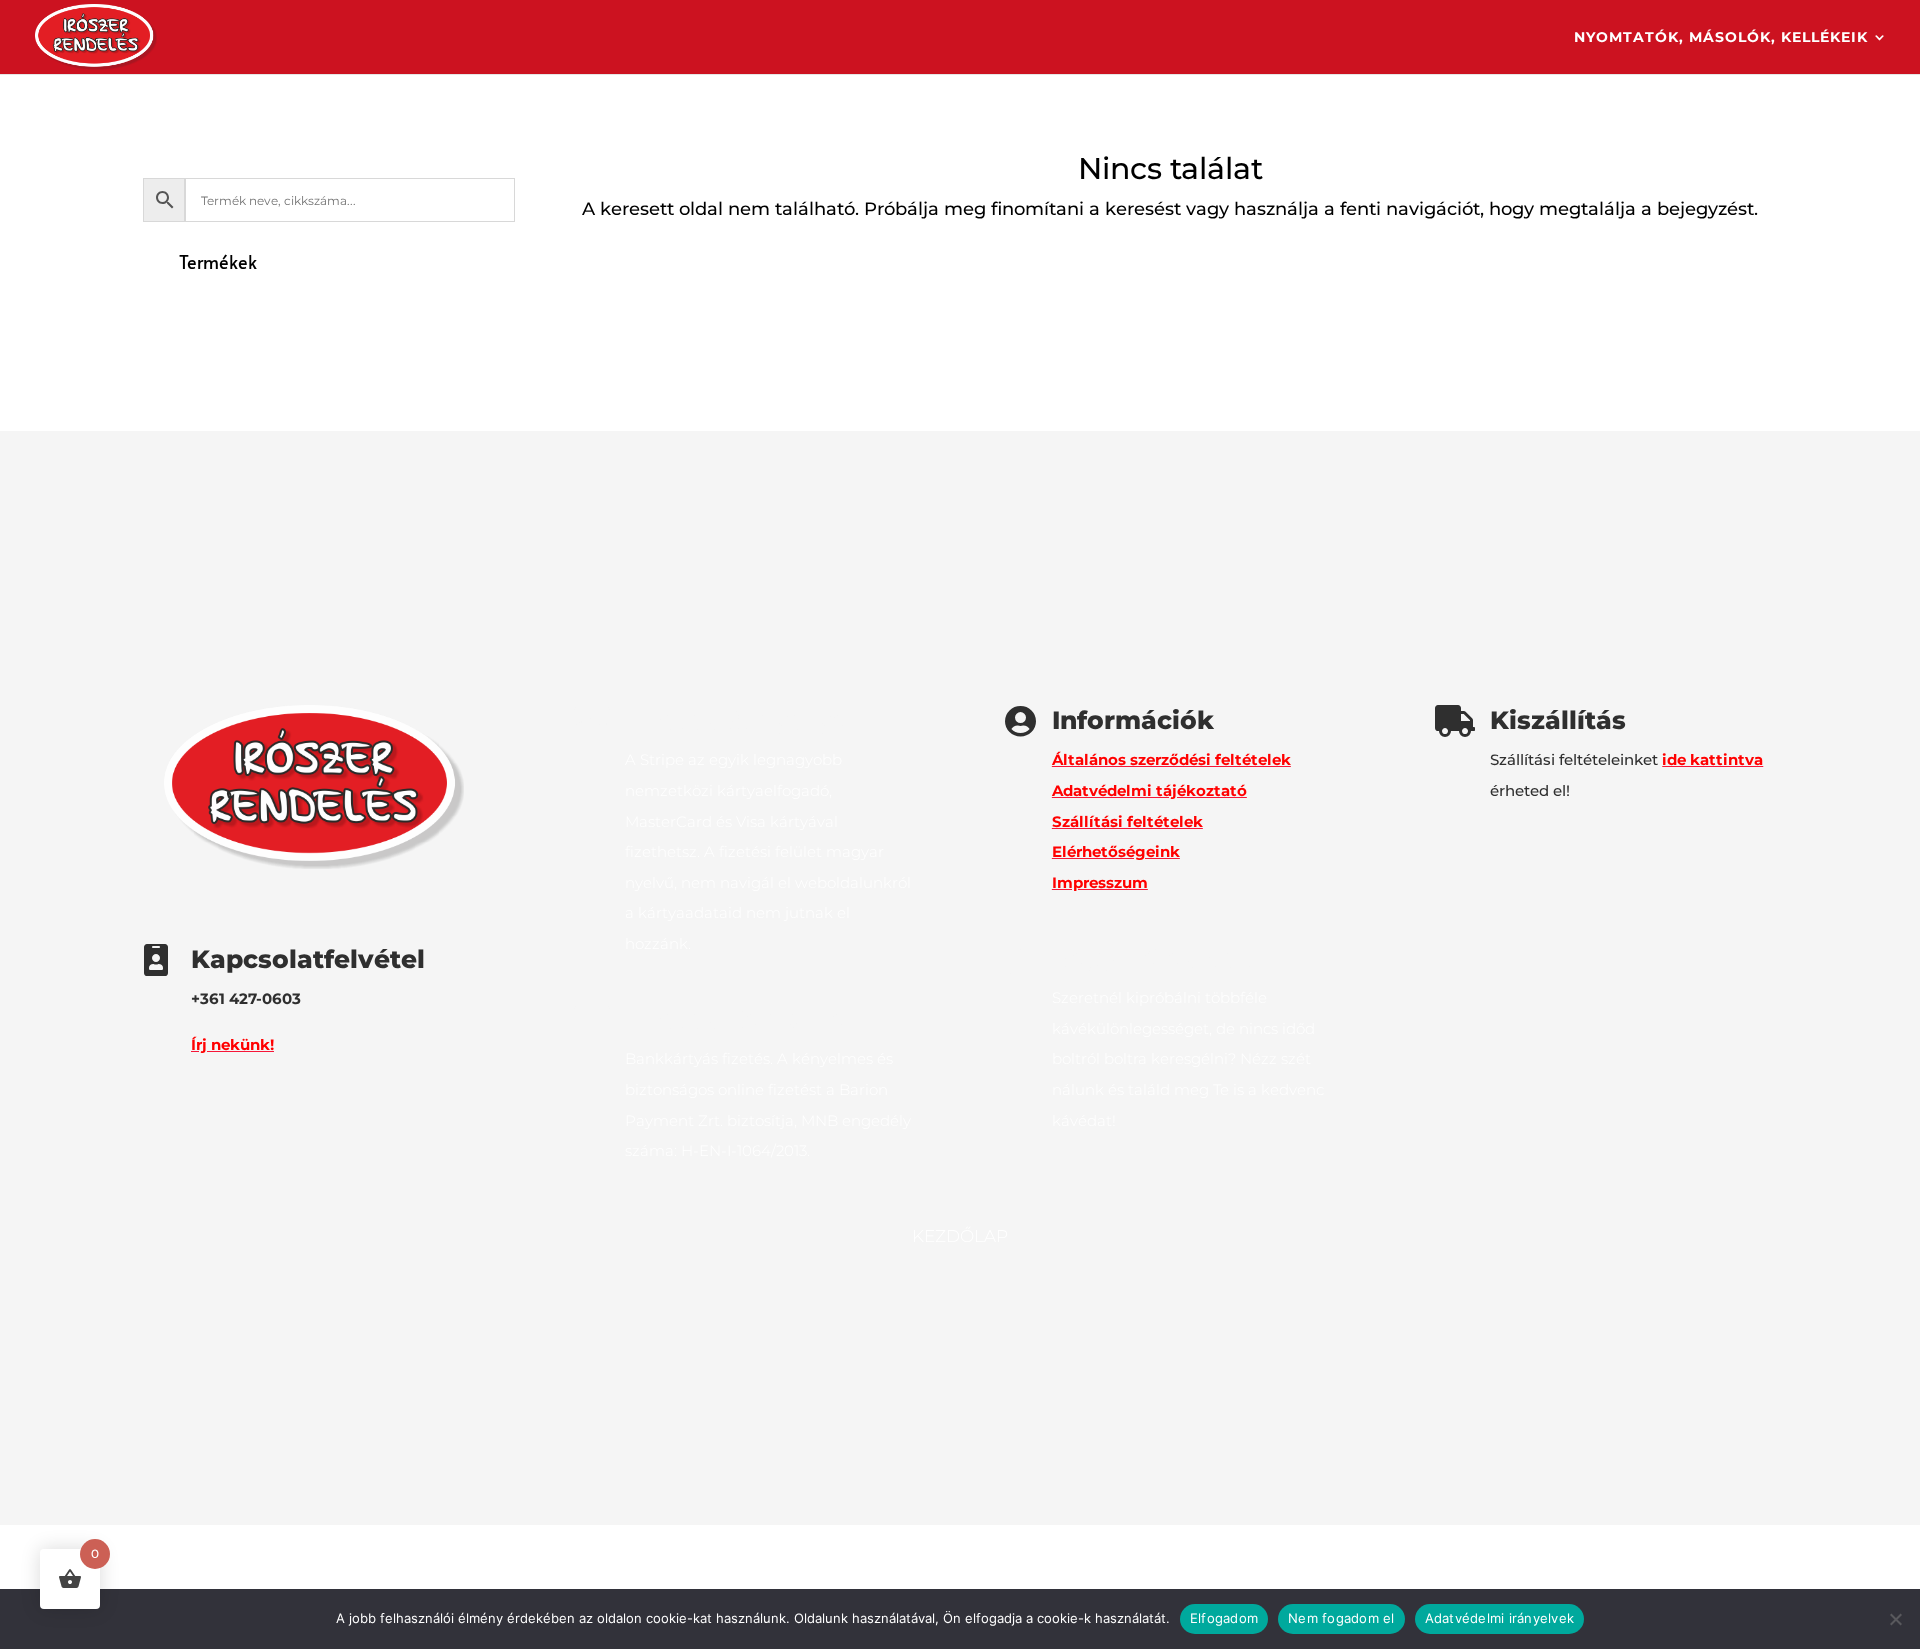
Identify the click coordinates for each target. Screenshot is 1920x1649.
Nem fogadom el (1341, 1618)
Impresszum (1100, 882)
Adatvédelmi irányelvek (1500, 1618)
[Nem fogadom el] (1895, 1619)
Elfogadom (1224, 1618)
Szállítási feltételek (1127, 821)
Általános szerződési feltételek (1171, 759)
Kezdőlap (960, 1237)
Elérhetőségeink (1116, 851)
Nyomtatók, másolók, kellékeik (1721, 38)
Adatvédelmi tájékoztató (1149, 790)
